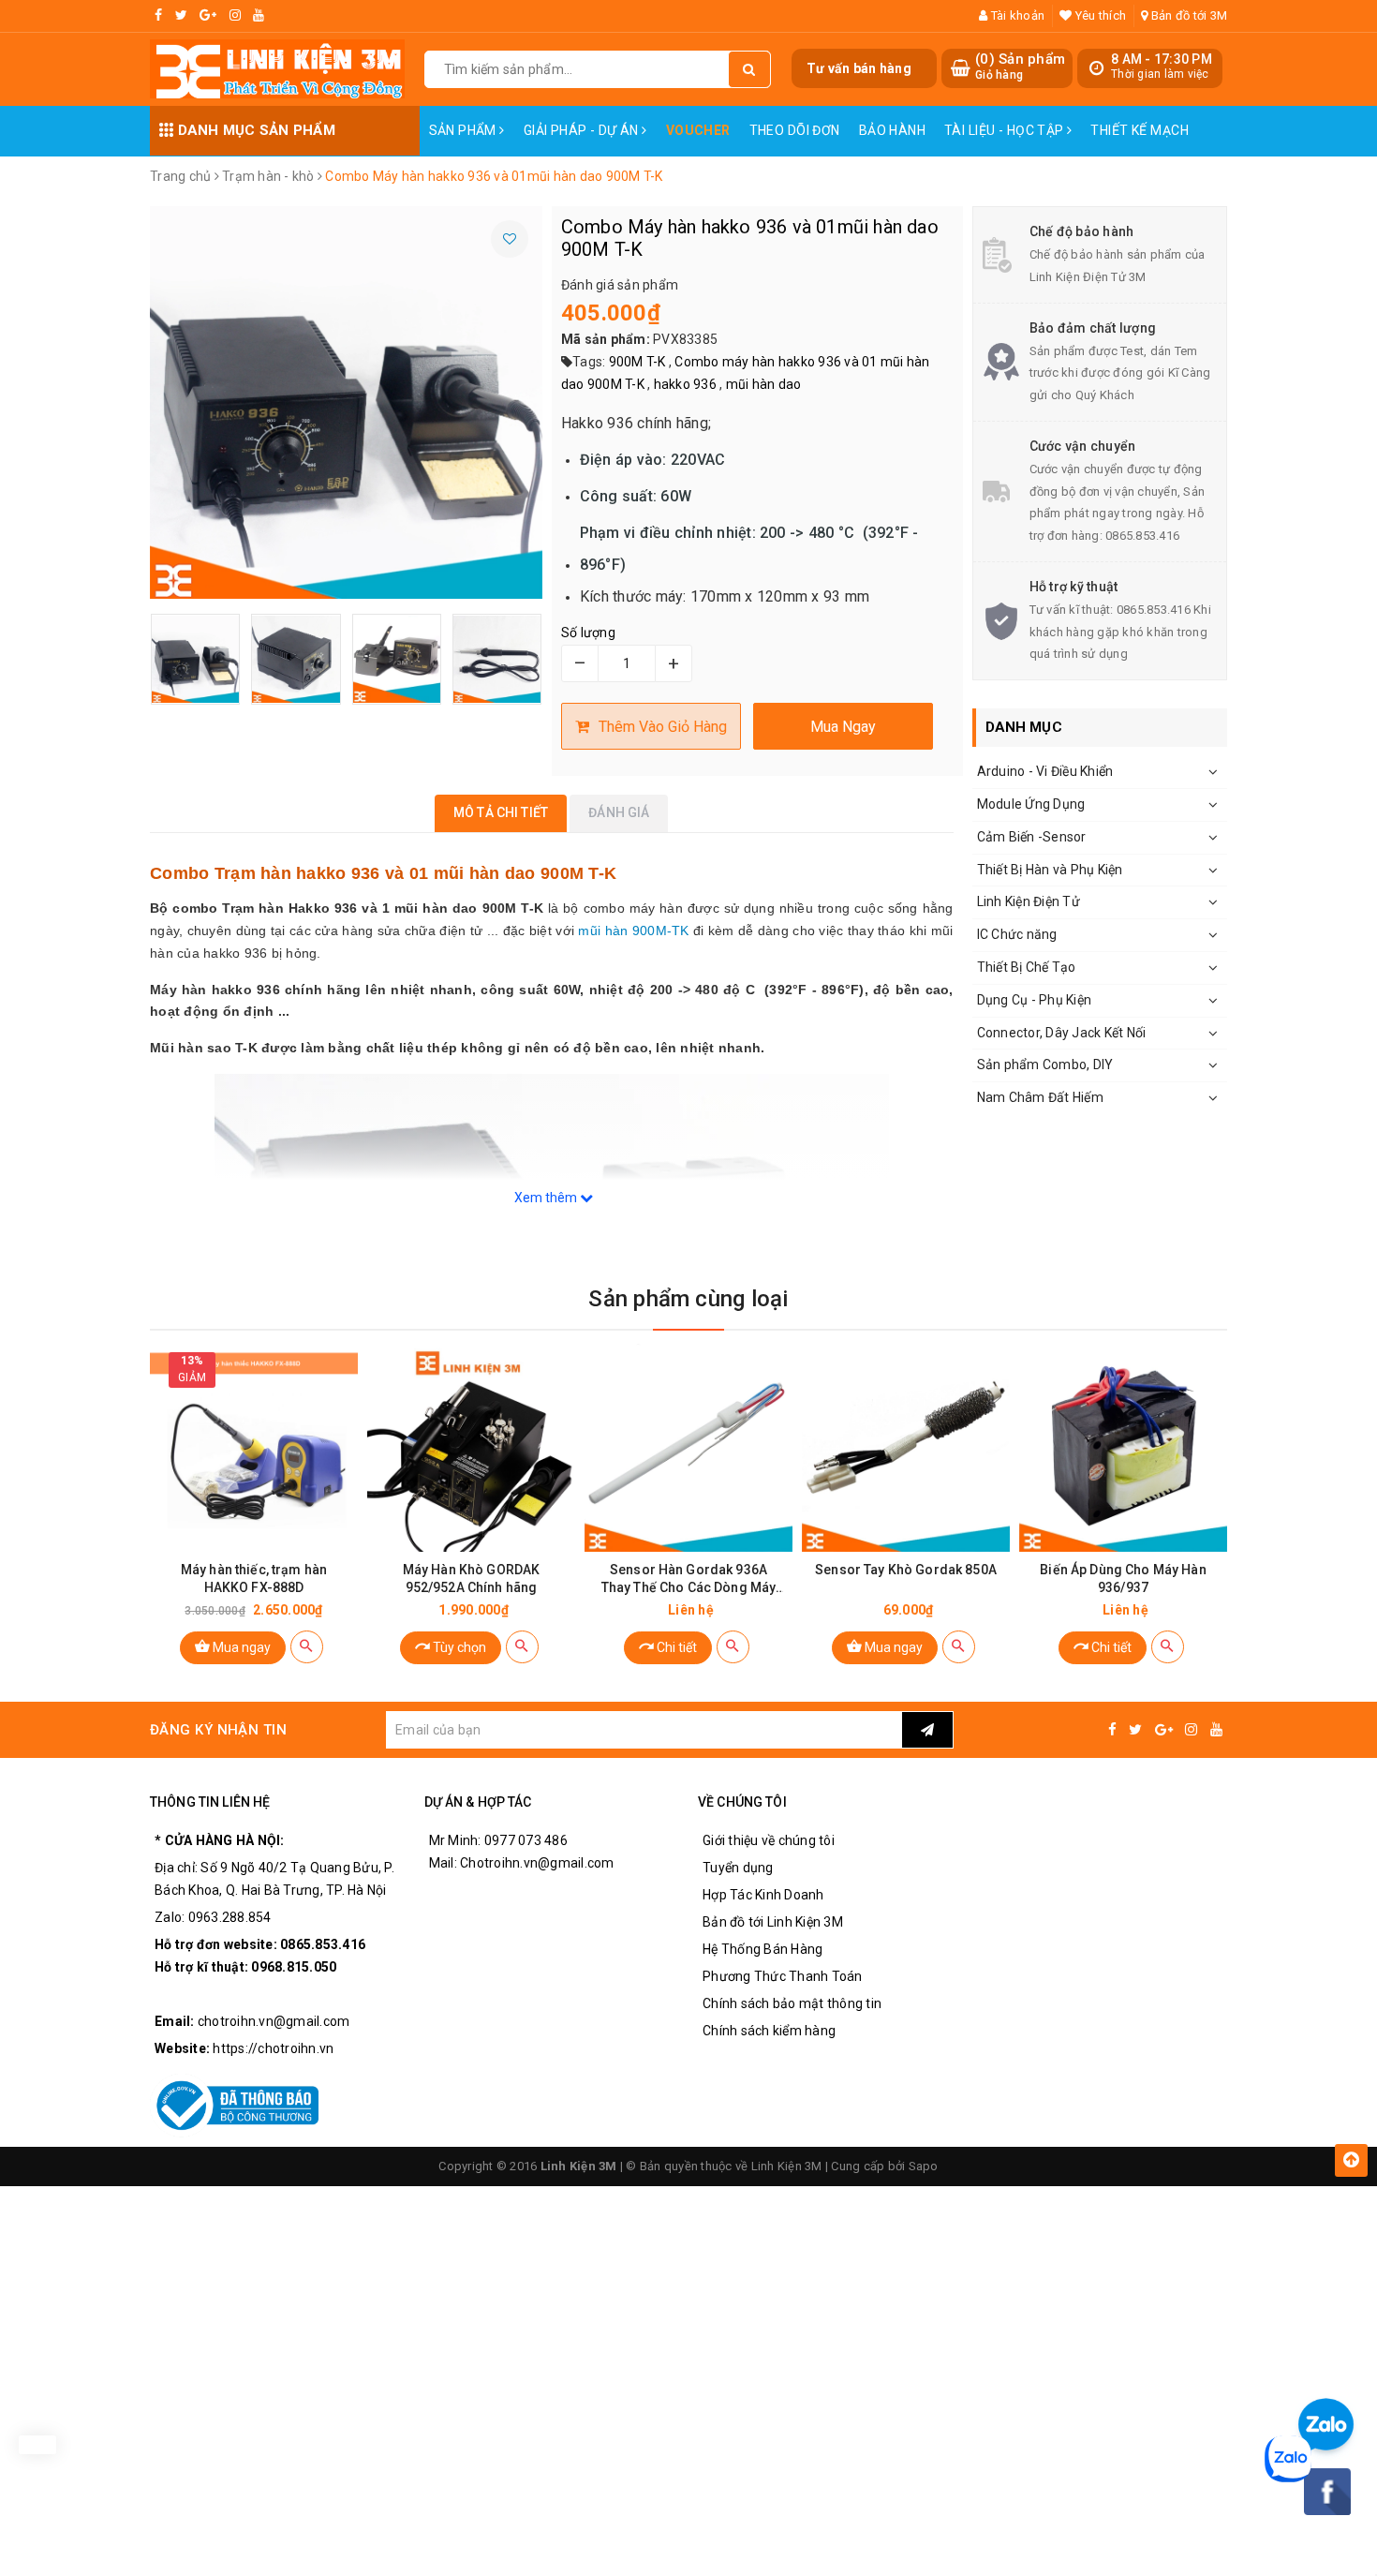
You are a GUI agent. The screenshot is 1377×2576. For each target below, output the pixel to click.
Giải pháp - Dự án (583, 130)
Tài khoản (1016, 15)
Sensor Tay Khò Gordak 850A (906, 1570)
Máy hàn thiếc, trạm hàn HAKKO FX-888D (254, 1578)
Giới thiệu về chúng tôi (769, 1840)
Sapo (924, 2166)
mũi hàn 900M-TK (633, 931)
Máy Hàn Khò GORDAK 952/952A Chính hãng (472, 1578)
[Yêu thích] (510, 239)
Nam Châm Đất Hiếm (1040, 1097)
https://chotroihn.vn (273, 2048)
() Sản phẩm (1020, 67)
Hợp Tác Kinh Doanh (763, 1895)
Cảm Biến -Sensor (1032, 837)
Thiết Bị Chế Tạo (1027, 967)
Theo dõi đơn (795, 130)
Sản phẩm (465, 130)
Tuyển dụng (738, 1868)
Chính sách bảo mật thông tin (792, 2003)
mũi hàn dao (764, 384)
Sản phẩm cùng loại (688, 1299)
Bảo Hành (892, 130)
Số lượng (588, 633)
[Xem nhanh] (307, 1647)
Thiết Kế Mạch (1139, 130)
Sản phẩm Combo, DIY (1045, 1065)
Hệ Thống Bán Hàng (763, 1949)
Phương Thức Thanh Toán (783, 1976)
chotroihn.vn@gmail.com (274, 2021)
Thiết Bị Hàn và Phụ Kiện (1050, 870)
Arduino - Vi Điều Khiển (1045, 771)
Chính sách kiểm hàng (769, 2031)
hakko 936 (685, 384)
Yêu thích (1099, 15)
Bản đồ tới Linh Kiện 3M (773, 1922)
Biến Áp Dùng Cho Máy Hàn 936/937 (1123, 1578)
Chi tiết (675, 1647)
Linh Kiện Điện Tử (1029, 901)
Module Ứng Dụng (1031, 804)
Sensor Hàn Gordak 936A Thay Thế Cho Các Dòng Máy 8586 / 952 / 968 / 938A (689, 1579)
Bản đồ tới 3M (1188, 15)
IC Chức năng (1017, 934)
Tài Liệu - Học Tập (1006, 130)
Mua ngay (240, 1647)
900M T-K (637, 362)
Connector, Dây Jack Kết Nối (1062, 1033)
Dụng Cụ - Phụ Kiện (1035, 1000)
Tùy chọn (458, 1647)
